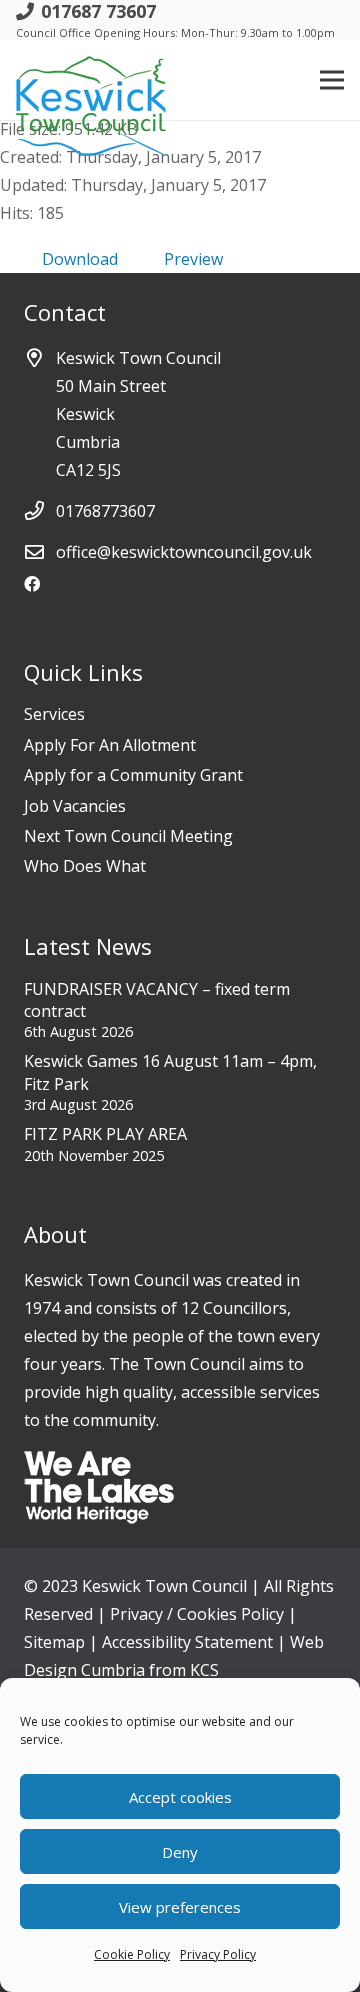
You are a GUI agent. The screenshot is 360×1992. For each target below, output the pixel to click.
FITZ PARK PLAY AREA (105, 1134)
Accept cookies (180, 1797)
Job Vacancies (75, 806)
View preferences (180, 1907)
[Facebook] (32, 584)
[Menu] (332, 80)
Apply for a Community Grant (133, 775)
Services (54, 714)
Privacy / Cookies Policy (197, 1614)
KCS (204, 1670)
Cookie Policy (132, 1954)
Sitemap (54, 1642)
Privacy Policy (218, 1954)
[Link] (91, 80)
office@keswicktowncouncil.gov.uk (184, 552)
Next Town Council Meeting (128, 836)
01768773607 (105, 511)
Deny (180, 1852)
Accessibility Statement (187, 1642)
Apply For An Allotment (110, 745)
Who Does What (85, 866)
